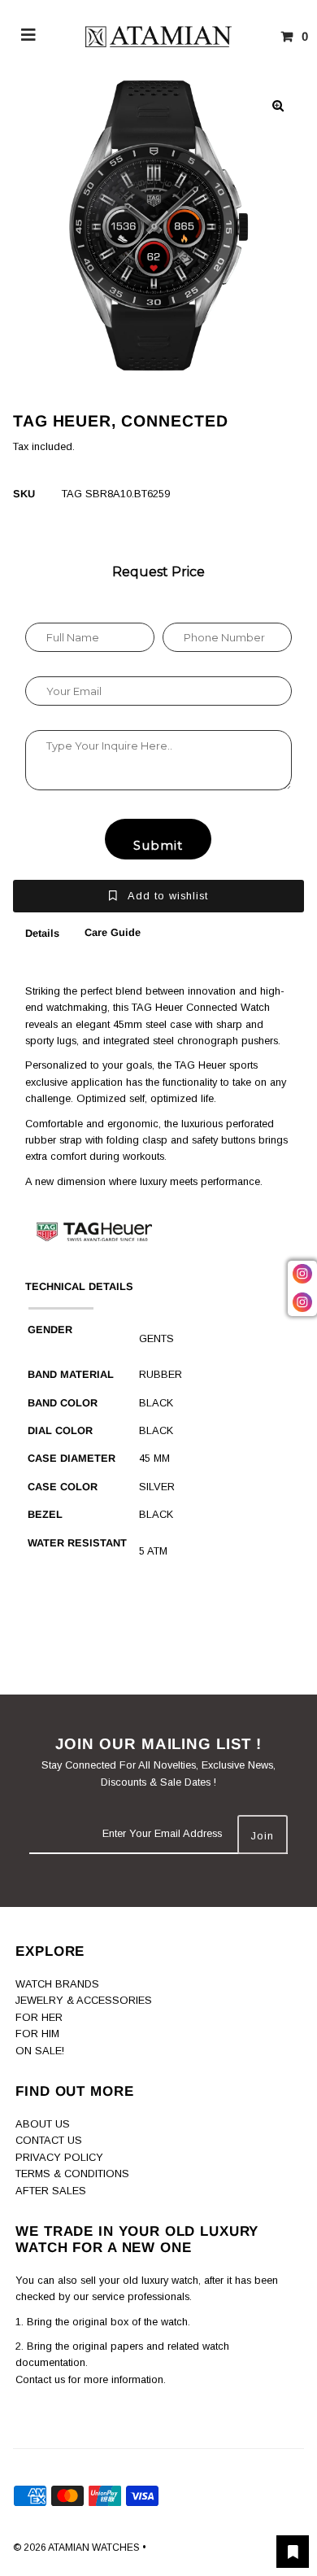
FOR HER (39, 2017)
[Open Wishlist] (293, 2552)
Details (42, 933)
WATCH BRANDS (57, 1984)
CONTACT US (49, 2140)
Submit (158, 845)
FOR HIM (37, 2034)
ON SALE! (40, 2051)
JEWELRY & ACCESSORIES (84, 2000)
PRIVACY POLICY (59, 2157)
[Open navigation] (29, 37)
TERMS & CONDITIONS (72, 2174)
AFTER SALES (51, 2191)
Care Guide (113, 932)
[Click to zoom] (278, 106)
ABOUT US (43, 2124)
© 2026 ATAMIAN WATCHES (78, 2548)
